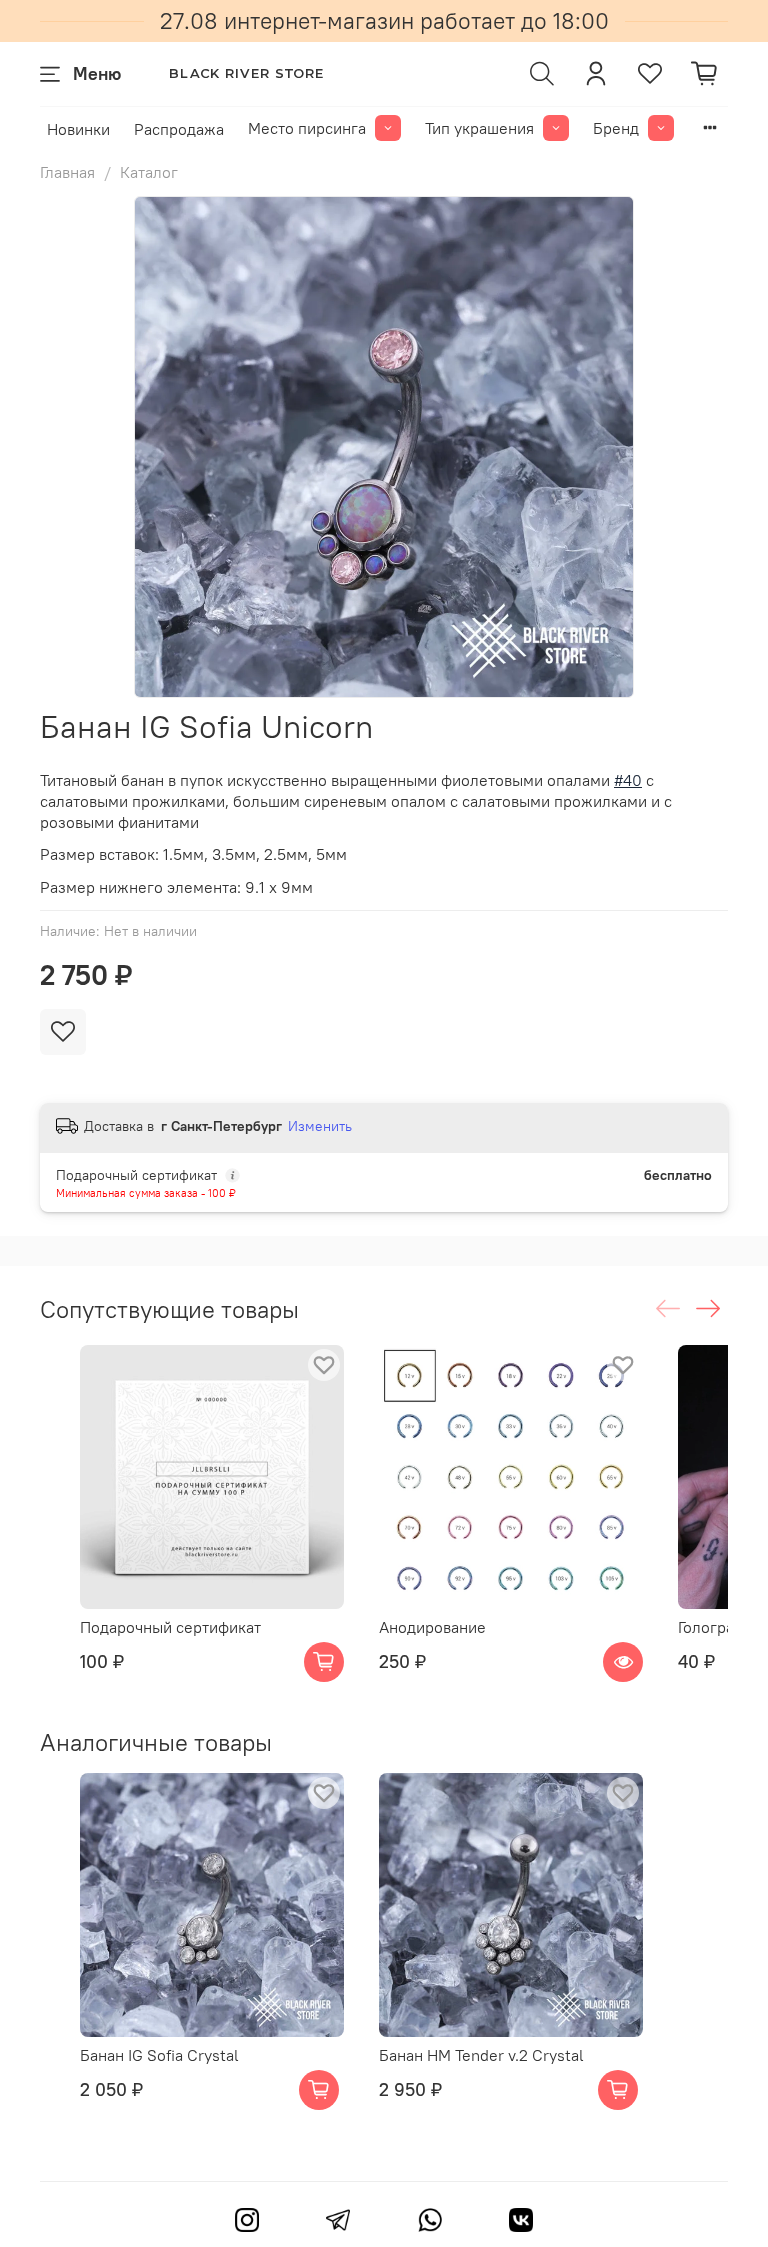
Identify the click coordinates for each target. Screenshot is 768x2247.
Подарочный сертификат (170, 1627)
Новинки (78, 129)
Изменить (320, 1126)
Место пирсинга (307, 128)
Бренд (616, 128)
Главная (67, 172)
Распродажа (179, 129)
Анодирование (432, 1627)
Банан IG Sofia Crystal (159, 2055)
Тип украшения (479, 128)
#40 (628, 780)
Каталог (149, 172)
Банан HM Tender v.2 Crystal (481, 2055)
